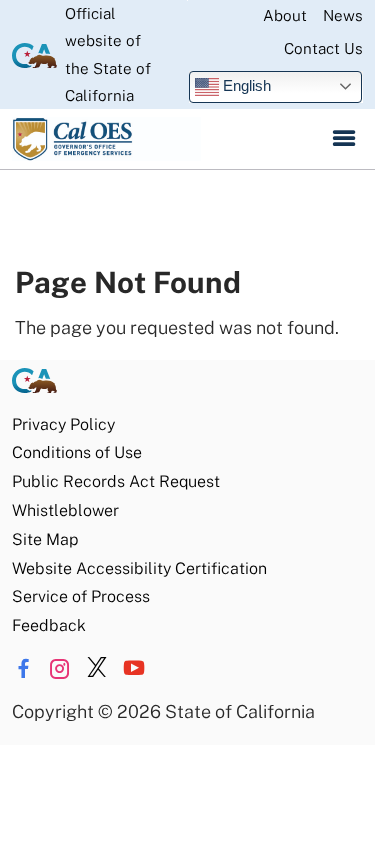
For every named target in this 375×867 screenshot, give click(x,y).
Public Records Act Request (116, 481)
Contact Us (323, 48)
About (285, 15)
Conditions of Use (77, 452)
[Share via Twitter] (97, 669)
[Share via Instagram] (60, 669)
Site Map (45, 539)
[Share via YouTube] (134, 669)
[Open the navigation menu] (344, 139)
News (343, 15)
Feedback (49, 625)
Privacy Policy (63, 424)
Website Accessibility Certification (139, 568)
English (245, 85)
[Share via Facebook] (23, 669)
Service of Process (81, 596)
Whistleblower (65, 510)
